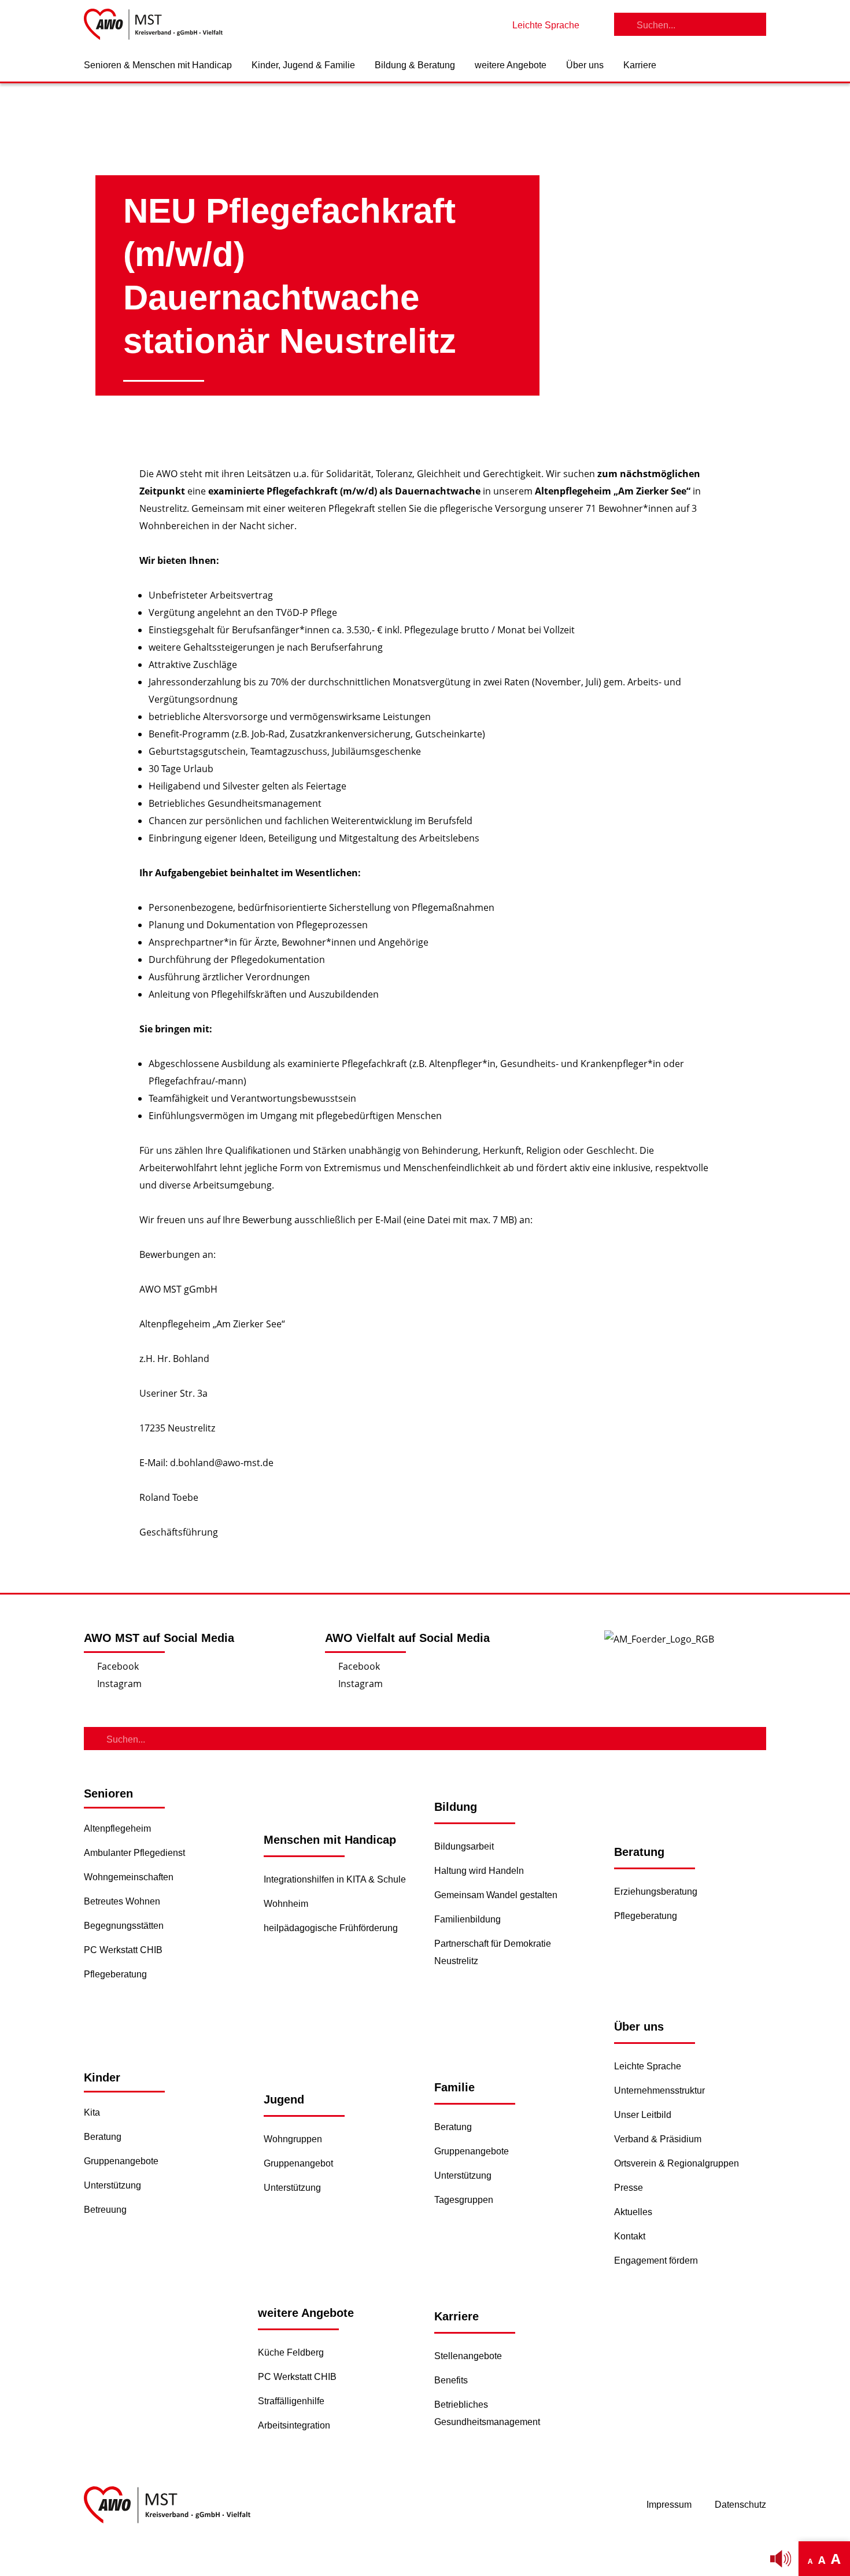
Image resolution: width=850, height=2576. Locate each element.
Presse (629, 2188)
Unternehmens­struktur (659, 2090)
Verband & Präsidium (658, 2139)
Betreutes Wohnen (122, 1901)
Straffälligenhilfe (291, 2401)
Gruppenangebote (121, 2161)
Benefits (451, 2380)
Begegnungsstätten (124, 1926)
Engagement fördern (656, 2261)
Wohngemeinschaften (129, 1877)
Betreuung (105, 2210)
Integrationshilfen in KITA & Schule (335, 1879)
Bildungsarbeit (464, 1846)
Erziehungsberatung (656, 1892)
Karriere (640, 65)
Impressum (669, 2505)
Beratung (103, 2137)
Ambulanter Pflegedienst (134, 1853)
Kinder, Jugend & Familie (303, 65)
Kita (92, 2112)
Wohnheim (286, 1904)
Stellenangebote (468, 2356)
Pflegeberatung (115, 1974)
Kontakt (630, 2236)
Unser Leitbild (643, 2115)
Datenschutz (740, 2505)
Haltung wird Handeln (479, 1871)
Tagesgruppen (464, 2200)
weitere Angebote (511, 65)
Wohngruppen (293, 2139)
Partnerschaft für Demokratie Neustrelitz (493, 1952)
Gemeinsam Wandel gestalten (496, 1895)
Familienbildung (467, 1919)
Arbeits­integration (294, 2425)
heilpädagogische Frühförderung (331, 1928)
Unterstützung (112, 2185)
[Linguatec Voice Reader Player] (781, 2559)
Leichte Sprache (648, 2066)
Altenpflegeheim (117, 1828)
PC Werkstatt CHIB (123, 1950)
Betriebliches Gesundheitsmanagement (487, 2413)
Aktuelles (633, 2212)
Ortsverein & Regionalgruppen (677, 2163)
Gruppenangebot (298, 2163)
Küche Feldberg (291, 2352)
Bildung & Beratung (415, 65)
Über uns (585, 65)
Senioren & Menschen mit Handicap (158, 65)
